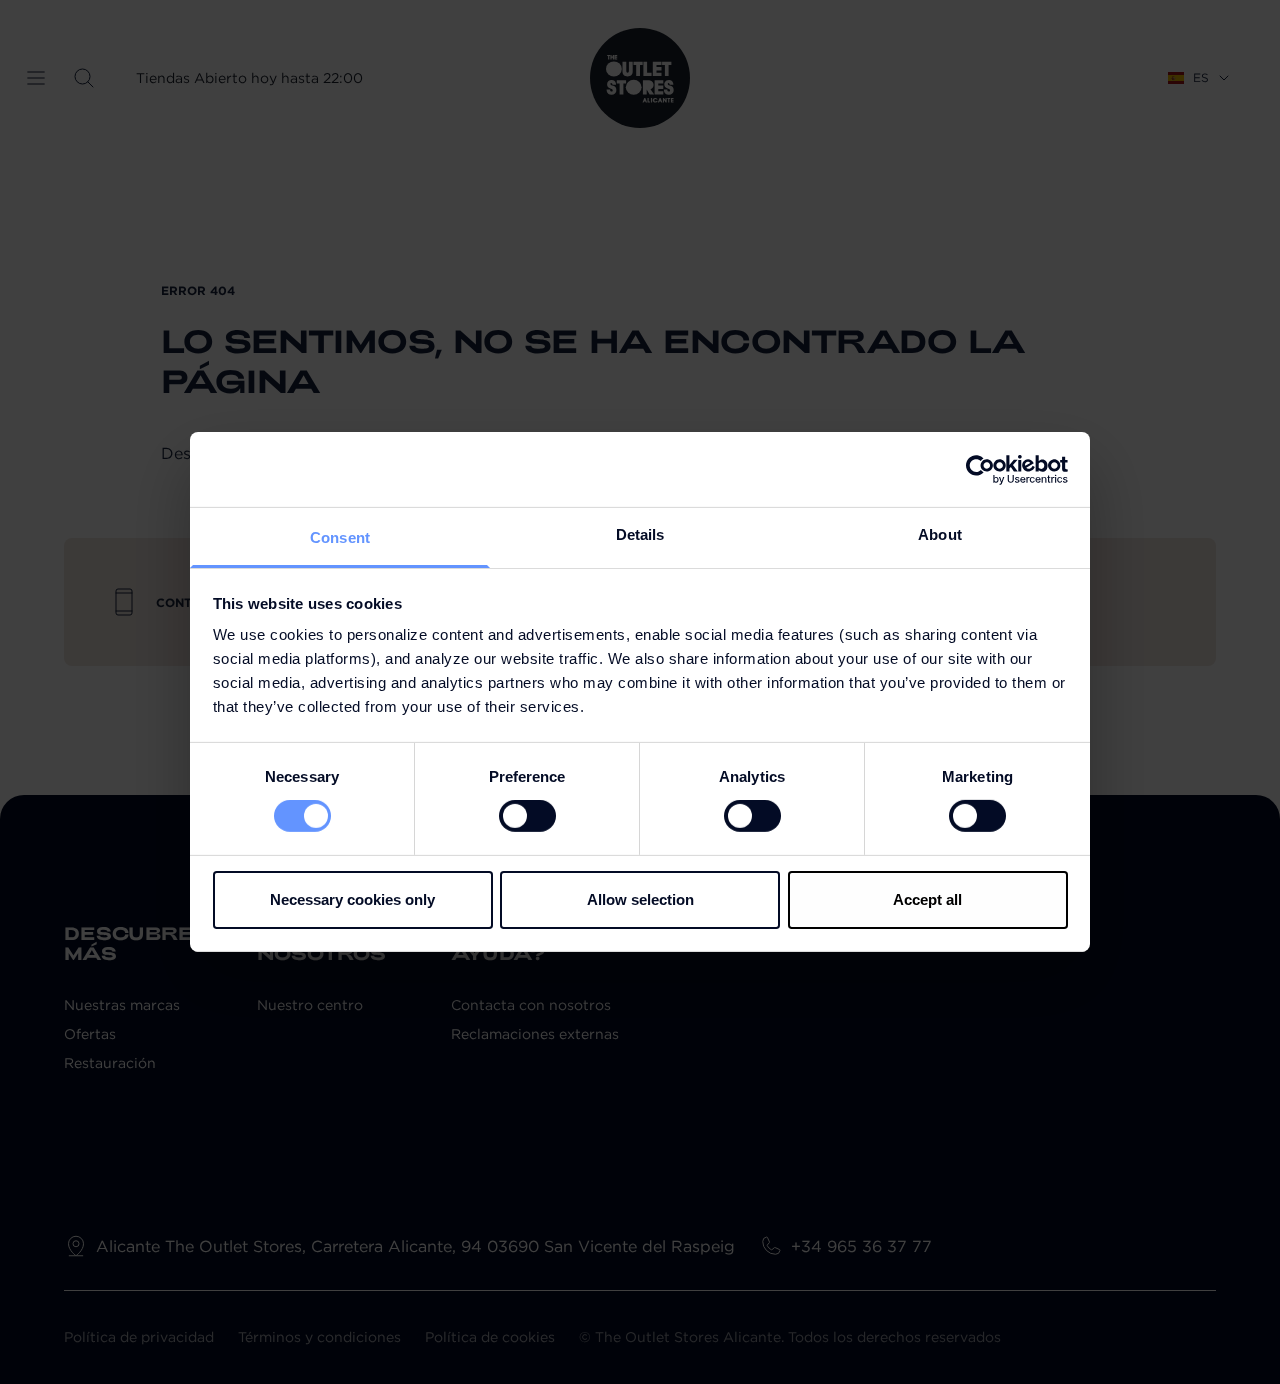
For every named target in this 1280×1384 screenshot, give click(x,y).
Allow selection (640, 899)
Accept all (927, 899)
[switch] (527, 816)
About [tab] (940, 534)
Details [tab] (640, 534)
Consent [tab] (340, 537)
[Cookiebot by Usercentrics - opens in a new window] (980, 469)
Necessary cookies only (352, 899)
